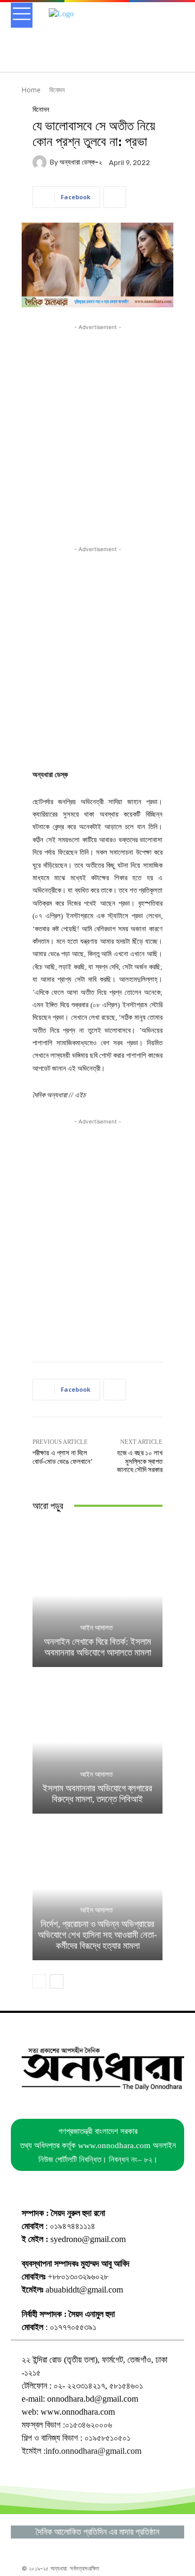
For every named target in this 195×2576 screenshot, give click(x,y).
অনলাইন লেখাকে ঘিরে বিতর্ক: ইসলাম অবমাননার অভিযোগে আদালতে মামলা (97, 1647)
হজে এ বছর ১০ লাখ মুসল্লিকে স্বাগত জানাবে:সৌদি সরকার (140, 1461)
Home (31, 90)
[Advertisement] (97, 431)
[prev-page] (39, 1981)
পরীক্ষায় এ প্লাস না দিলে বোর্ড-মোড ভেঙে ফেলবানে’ (63, 1457)
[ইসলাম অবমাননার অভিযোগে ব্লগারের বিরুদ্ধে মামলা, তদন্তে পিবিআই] (97, 1742)
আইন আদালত (96, 1628)
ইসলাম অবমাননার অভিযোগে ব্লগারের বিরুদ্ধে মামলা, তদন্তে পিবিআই (97, 1794)
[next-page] (57, 1981)
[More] (115, 197)
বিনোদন (57, 90)
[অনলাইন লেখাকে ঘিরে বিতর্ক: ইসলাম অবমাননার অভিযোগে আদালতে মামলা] (97, 1595)
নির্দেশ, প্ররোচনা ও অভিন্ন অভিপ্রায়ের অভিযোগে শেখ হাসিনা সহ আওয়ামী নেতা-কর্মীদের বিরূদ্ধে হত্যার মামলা (97, 1935)
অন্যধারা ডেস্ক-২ (81, 162)
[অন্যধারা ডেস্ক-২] (41, 162)
